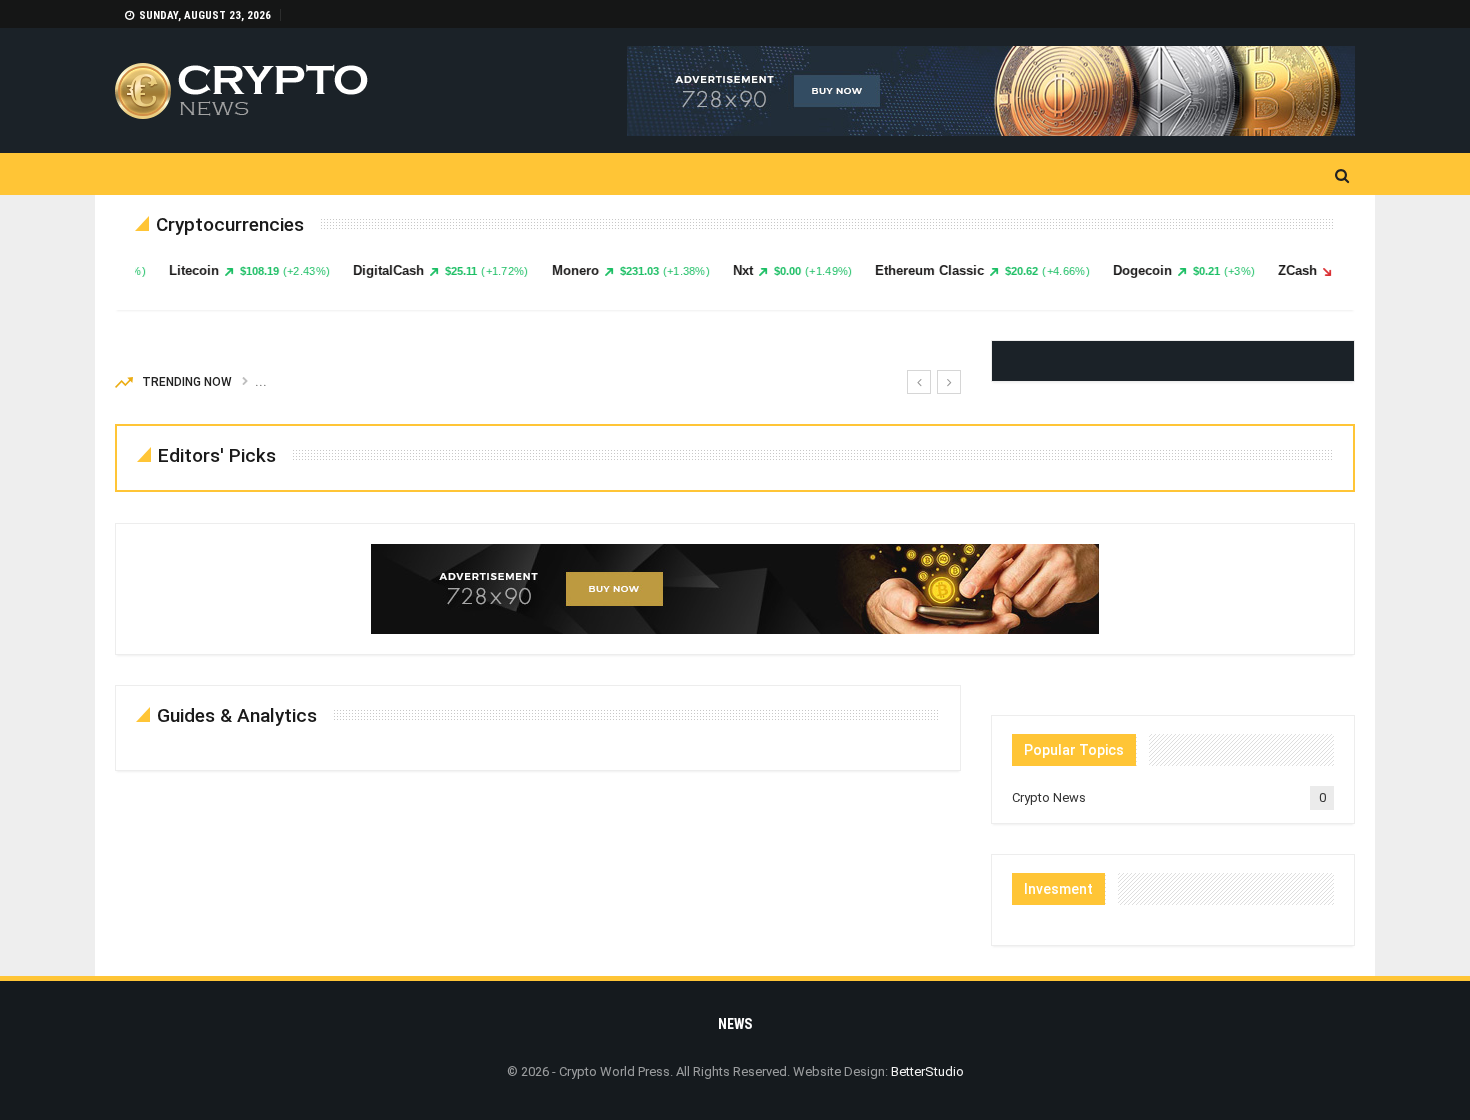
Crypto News (1049, 797)
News (735, 1024)
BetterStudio (927, 1071)
